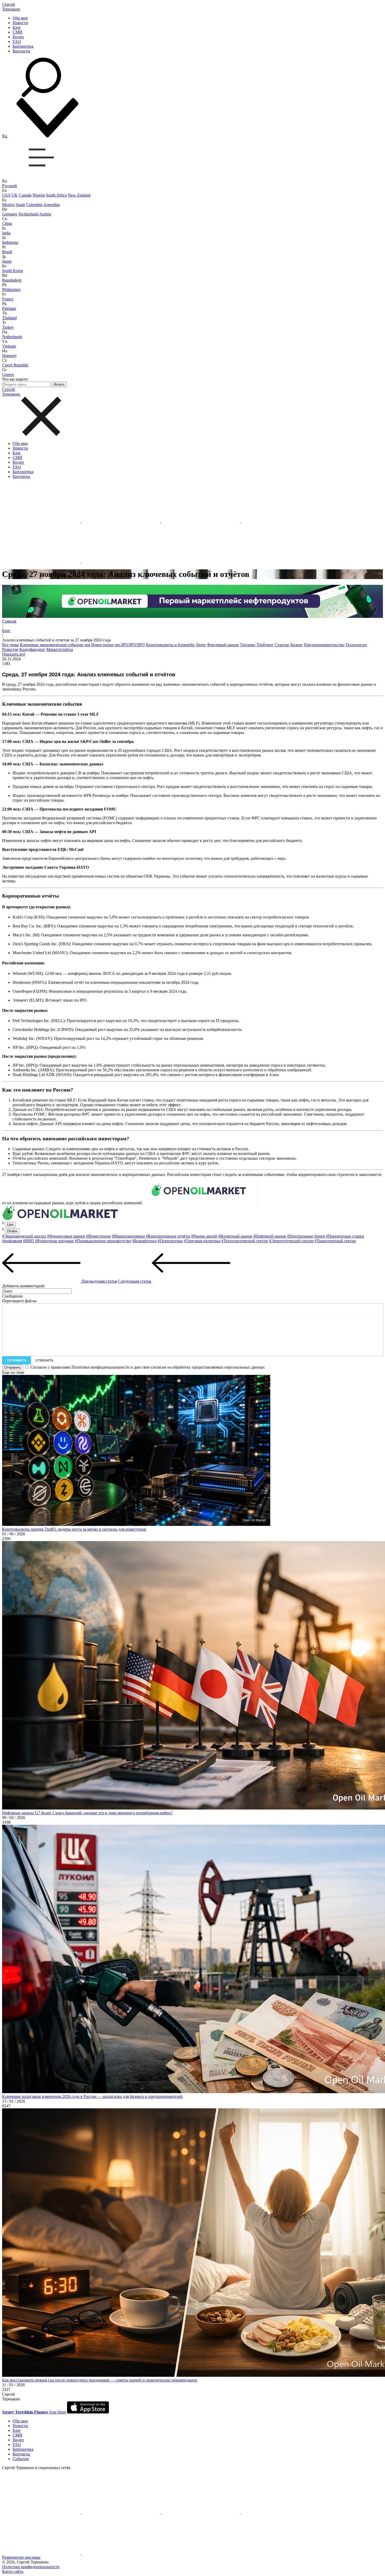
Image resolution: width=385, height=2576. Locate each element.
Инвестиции (102, 645)
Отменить (44, 1360)
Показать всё (14, 654)
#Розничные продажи (54, 1241)
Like (10, 1225)
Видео (18, 37)
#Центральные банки (306, 1236)
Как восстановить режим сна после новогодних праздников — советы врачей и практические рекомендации (100, 2380)
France (8, 299)
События (21, 2459)
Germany (10, 214)
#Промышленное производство (103, 1241)
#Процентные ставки (345, 1236)
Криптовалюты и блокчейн (170, 645)
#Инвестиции (98, 1236)
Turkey (8, 327)
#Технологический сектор (245, 1241)
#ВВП (29, 1241)
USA (6, 195)
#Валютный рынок (235, 1236)
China (7, 223)
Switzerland (28, 214)
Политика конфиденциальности (31, 2567)
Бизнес (297, 645)
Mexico (8, 205)
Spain (20, 205)
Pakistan (9, 308)
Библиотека (23, 46)
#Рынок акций (204, 1236)
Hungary (9, 356)
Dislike (12, 1231)
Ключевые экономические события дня (55, 645)
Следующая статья (135, 1281)
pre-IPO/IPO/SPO (130, 645)
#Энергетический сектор (291, 1241)
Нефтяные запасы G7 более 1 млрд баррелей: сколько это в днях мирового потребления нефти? (87, 1813)
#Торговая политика (202, 1241)
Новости (20, 23)
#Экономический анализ (24, 1236)
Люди (201, 645)
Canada (25, 195)
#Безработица (144, 1241)
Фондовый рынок (223, 645)
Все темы (10, 645)
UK (15, 195)
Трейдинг (265, 645)
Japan (7, 261)
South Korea (13, 271)
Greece (8, 374)
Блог (17, 27)
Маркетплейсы (60, 649)
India (6, 233)
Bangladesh (12, 280)
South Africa (56, 195)
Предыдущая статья (99, 1281)
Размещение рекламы (21, 2557)
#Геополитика (170, 1241)
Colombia (34, 205)
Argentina (51, 205)
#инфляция (12, 1241)
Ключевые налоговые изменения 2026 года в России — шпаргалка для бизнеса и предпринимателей (92, 2096)
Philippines (11, 290)
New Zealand (79, 195)
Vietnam (9, 346)
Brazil (7, 252)
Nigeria (39, 195)
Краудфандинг (32, 649)
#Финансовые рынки (66, 1236)
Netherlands (12, 337)
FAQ (17, 42)
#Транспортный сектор (335, 1241)
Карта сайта (13, 2571)
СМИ (17, 32)
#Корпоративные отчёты (168, 1236)
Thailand (9, 318)
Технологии (356, 645)
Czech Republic (15, 365)
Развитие (10, 649)
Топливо (248, 645)
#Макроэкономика (128, 1236)
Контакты (21, 51)
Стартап (282, 645)
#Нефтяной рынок (270, 1236)
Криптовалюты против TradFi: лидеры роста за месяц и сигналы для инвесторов (74, 1529)
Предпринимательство (324, 645)
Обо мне (20, 18)
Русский (10, 186)
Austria (45, 214)
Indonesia (10, 242)
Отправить (16, 1360)
